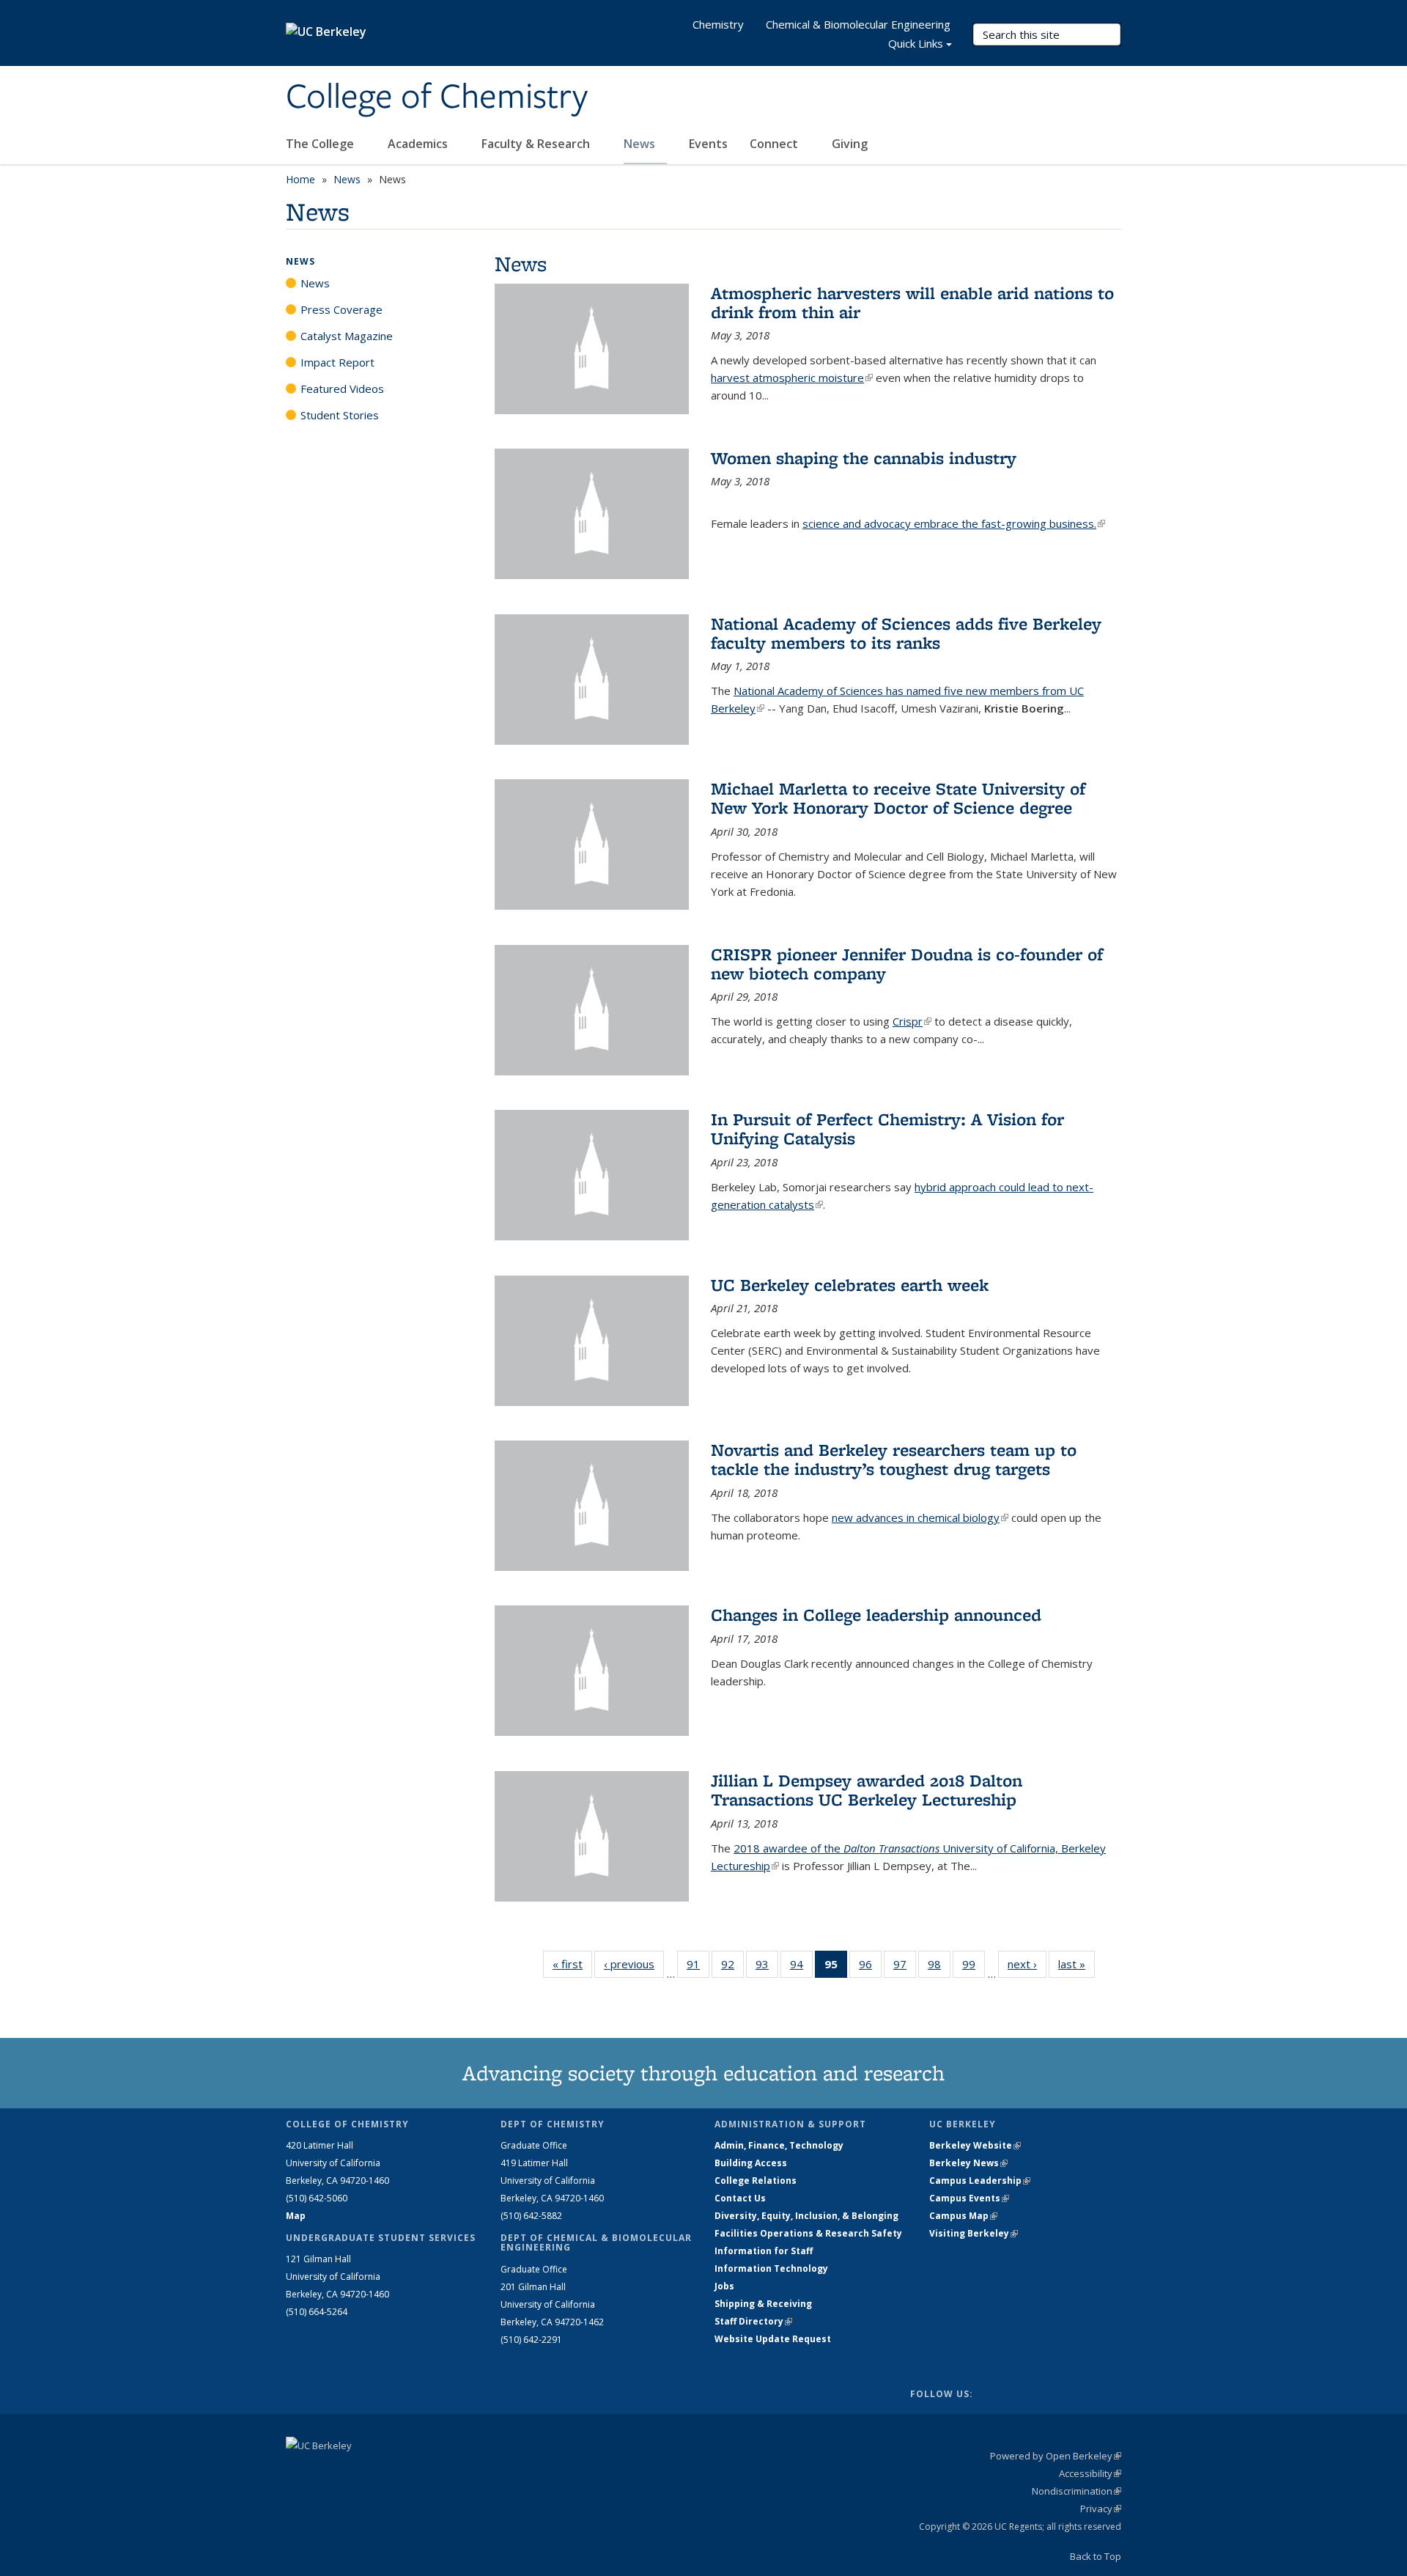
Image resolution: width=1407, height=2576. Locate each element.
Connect (775, 144)
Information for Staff (764, 2251)
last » (1077, 1964)
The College (321, 144)
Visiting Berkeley (974, 2233)
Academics (419, 144)
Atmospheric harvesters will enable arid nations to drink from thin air (912, 302)
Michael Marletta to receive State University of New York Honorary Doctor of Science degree (898, 798)
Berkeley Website (975, 2145)
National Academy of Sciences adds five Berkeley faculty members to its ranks (906, 633)
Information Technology (771, 2268)
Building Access (751, 2163)
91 (698, 1967)
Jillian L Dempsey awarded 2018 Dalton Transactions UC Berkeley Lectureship (867, 1790)
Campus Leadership (980, 2181)
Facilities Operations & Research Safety (808, 2233)
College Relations (756, 2181)
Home (300, 179)
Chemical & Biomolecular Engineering (858, 24)
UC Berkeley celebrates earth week (850, 1285)
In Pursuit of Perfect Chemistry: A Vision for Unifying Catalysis (887, 1129)
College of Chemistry (437, 97)
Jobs (724, 2286)
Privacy (1101, 2509)
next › (1027, 1964)
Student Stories (340, 415)
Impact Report (337, 362)
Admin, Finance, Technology (779, 2145)
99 (974, 1967)
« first (572, 1964)
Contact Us (740, 2198)
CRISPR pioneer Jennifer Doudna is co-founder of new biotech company (907, 964)
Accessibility (1090, 2473)
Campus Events (969, 2198)
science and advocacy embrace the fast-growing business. (954, 523)
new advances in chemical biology (920, 1517)
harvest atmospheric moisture (792, 378)
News (641, 144)
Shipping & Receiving (763, 2304)
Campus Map (963, 2216)
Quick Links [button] (916, 43)
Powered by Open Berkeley (1056, 2456)
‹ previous (634, 1964)
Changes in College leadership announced (876, 1615)
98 (939, 1967)
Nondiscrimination (1077, 2491)
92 (732, 1967)
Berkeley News (968, 2163)
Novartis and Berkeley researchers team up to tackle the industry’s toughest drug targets (894, 1459)
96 (870, 1967)
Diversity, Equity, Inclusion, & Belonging (806, 2216)
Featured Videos (342, 389)
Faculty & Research (537, 144)
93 (767, 1967)
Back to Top (1096, 2556)
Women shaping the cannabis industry (864, 458)
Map (296, 2216)
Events (708, 144)
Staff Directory (753, 2321)
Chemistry (718, 24)
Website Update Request (773, 2339)
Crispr (912, 1021)
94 (801, 1967)
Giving (850, 144)
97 (905, 1967)
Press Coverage (341, 309)
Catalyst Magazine (347, 336)
